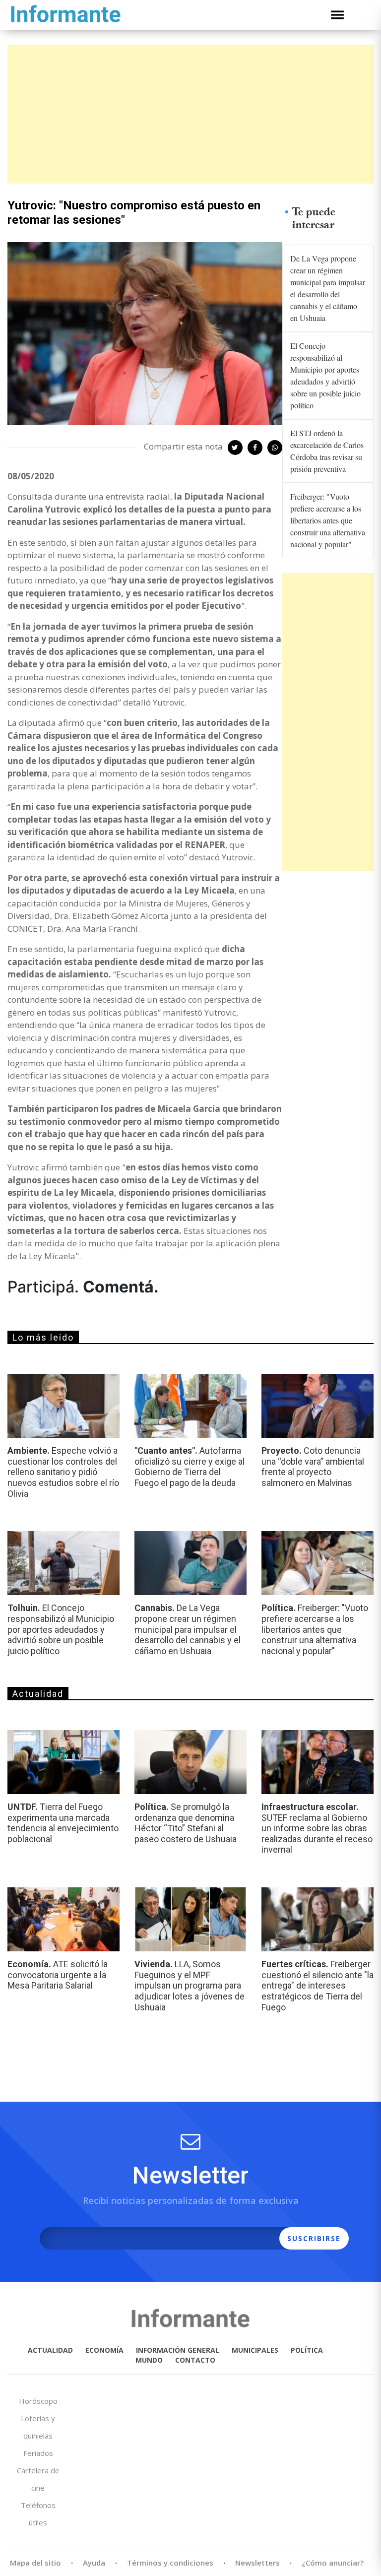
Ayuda (94, 2563)
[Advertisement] (190, 114)
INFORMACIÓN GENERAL (178, 2350)
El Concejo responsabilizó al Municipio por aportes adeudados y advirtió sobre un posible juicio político (325, 375)
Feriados (38, 2453)
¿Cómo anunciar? (333, 2563)
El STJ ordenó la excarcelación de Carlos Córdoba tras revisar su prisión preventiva (327, 451)
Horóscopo (38, 2401)
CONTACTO (195, 2360)
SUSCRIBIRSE (314, 2238)
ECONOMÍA (104, 2350)
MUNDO (149, 2360)
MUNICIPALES (255, 2350)
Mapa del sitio (35, 2563)
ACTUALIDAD (50, 2350)
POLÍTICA (307, 2350)
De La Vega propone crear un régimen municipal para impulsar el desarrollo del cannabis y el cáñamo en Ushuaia (328, 288)
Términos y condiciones (170, 2563)
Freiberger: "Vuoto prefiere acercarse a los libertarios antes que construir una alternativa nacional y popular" (328, 520)
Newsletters (257, 2563)
